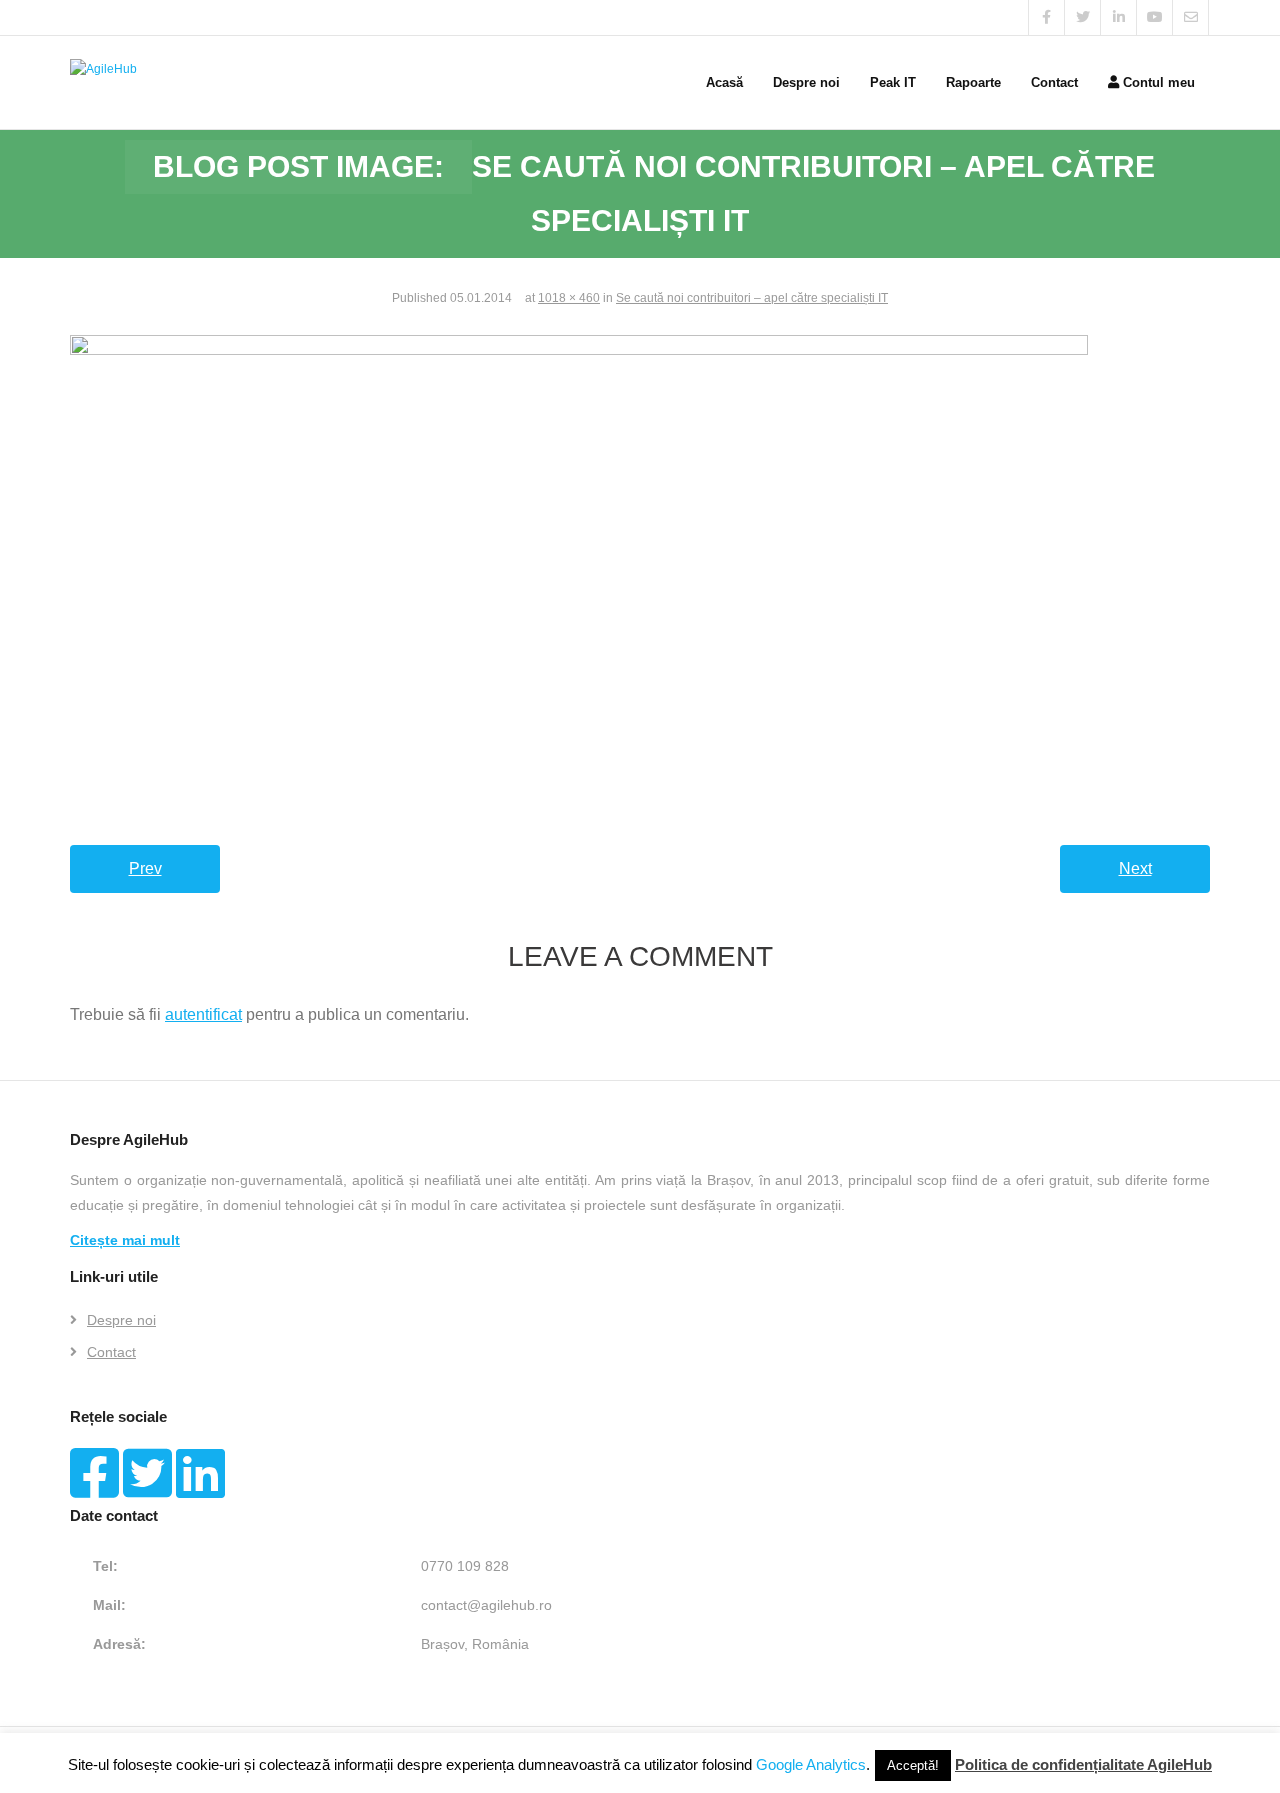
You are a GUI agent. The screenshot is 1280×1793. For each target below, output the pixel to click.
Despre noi (121, 1320)
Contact (111, 1352)
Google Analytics (811, 1764)
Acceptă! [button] (913, 1765)
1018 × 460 (569, 298)
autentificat (203, 1014)
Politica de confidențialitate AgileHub (1083, 1764)
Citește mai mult (125, 1240)
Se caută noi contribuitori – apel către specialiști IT (752, 298)
